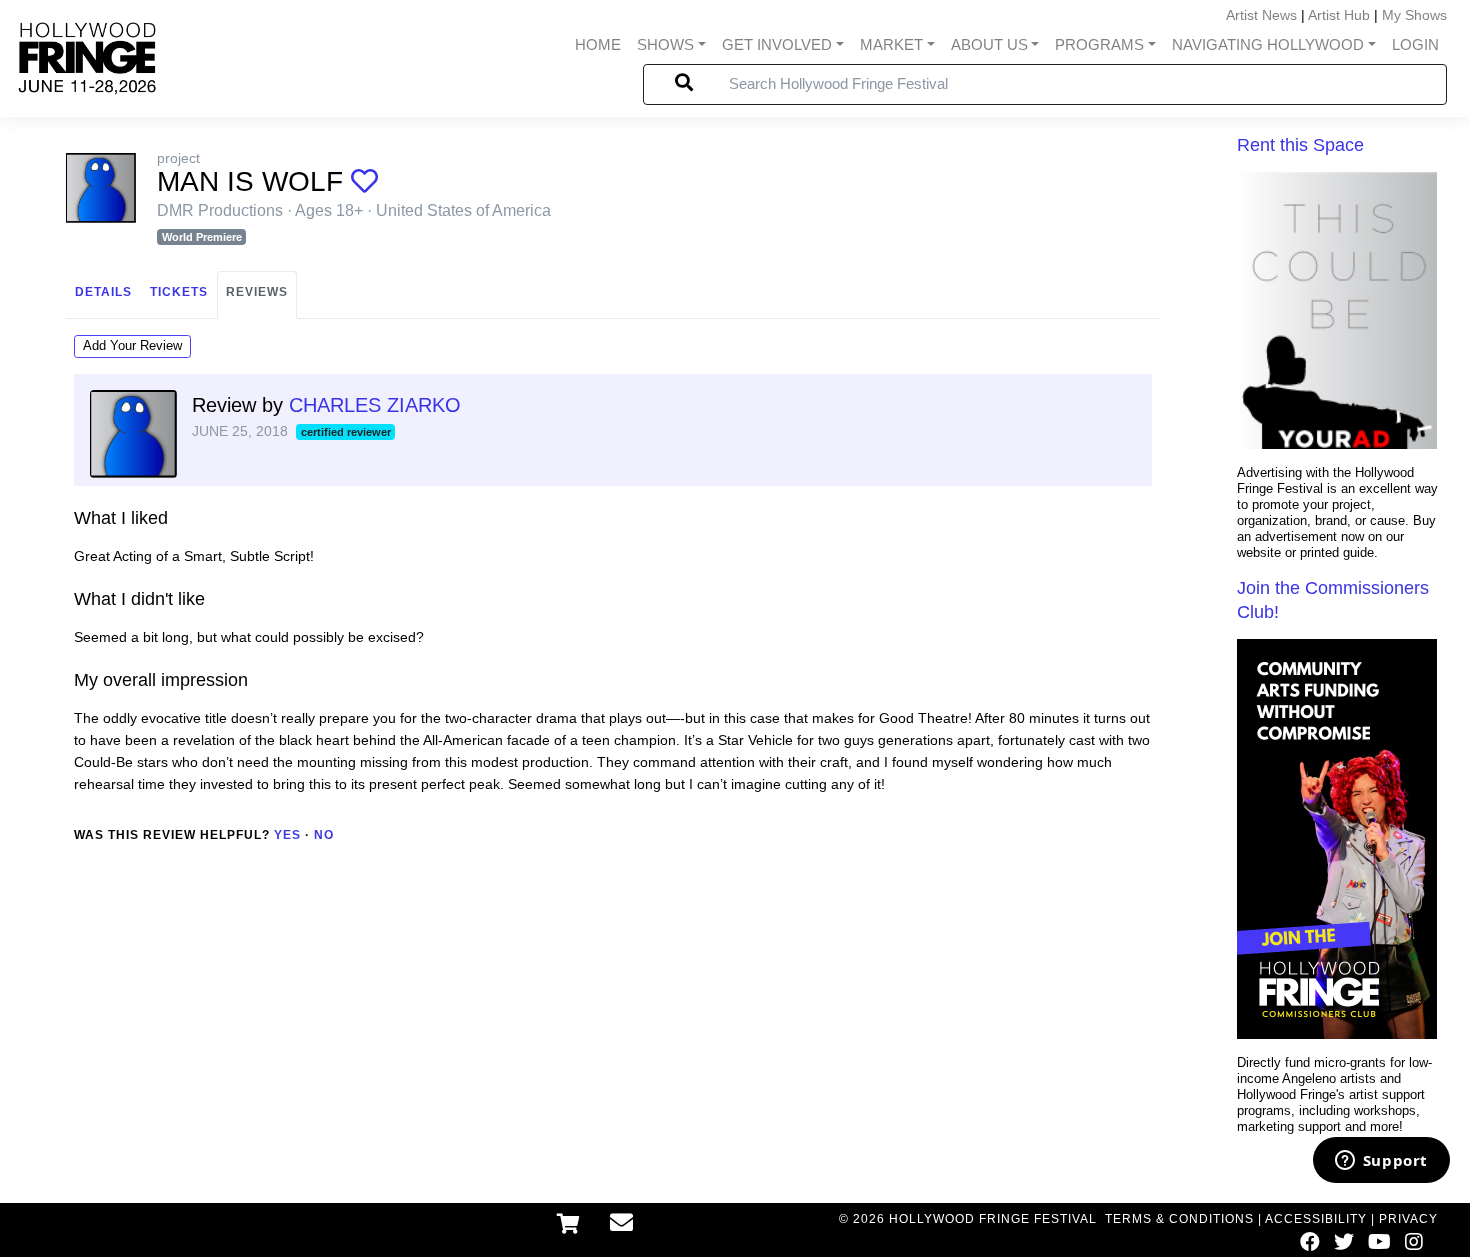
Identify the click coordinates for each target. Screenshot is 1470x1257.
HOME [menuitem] (598, 44)
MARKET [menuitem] (891, 44)
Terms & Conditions (1179, 1219)
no (324, 835)
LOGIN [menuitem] (1415, 44)
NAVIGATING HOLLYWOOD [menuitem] (1268, 44)
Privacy (1408, 1219)
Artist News (1261, 15)
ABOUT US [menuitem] (989, 44)
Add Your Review (132, 345)
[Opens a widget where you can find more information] (1381, 1162)
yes (287, 835)
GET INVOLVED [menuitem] (777, 44)
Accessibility (1316, 1219)
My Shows (1414, 15)
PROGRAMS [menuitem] (1099, 44)
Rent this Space (1300, 145)
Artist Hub (1339, 15)
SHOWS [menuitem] (665, 44)
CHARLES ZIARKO (375, 405)
